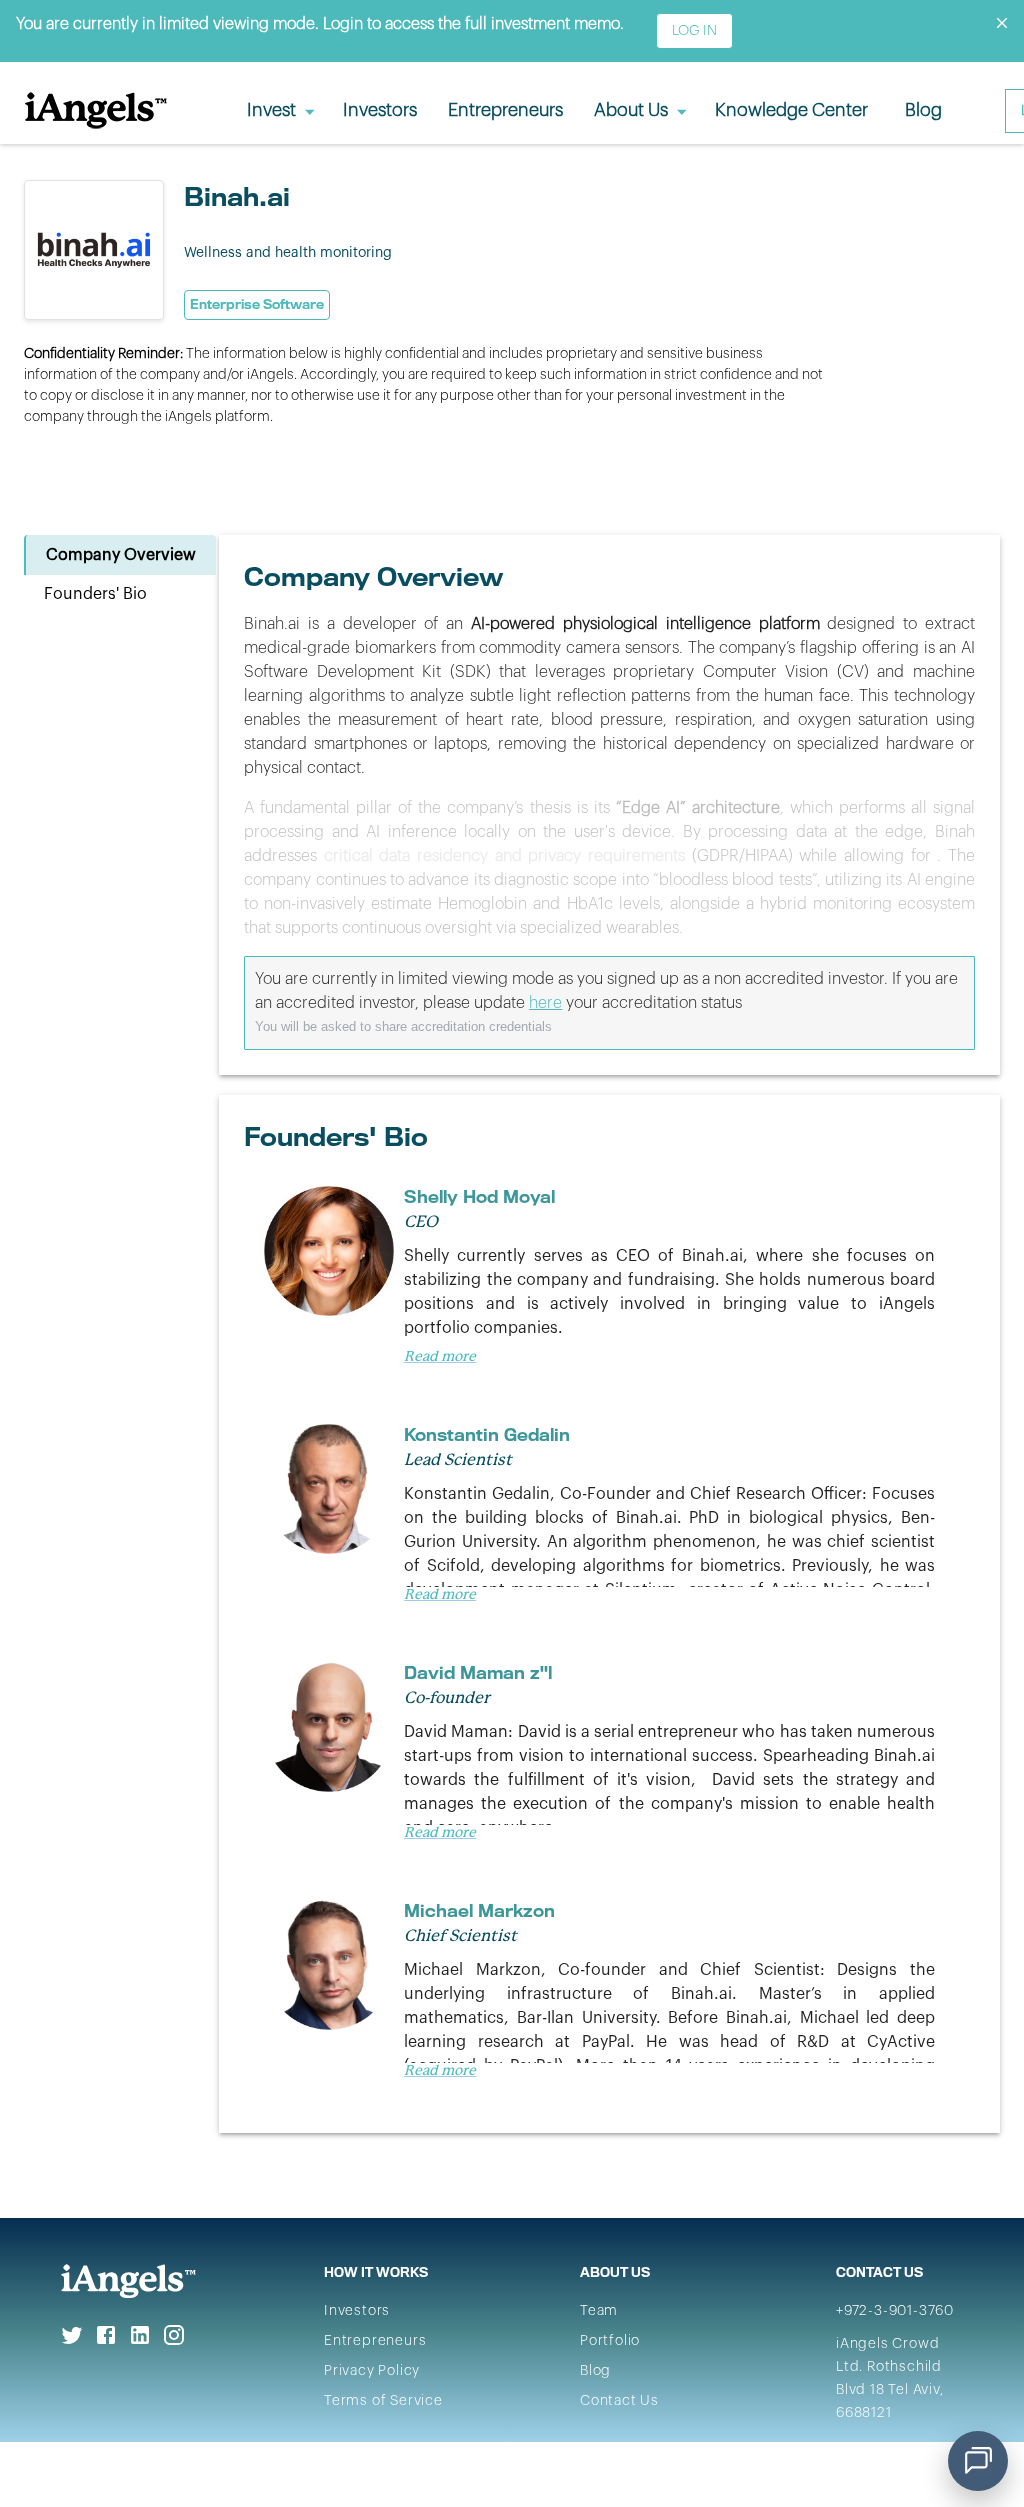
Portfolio (610, 2341)
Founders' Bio (95, 594)
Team (599, 2311)
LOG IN (694, 31)
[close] (1002, 23)
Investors (357, 2311)
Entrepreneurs (375, 2341)
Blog (595, 2371)
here (545, 1003)
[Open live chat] (978, 2461)
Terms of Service (383, 2401)
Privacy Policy (372, 2371)
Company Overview (121, 555)
